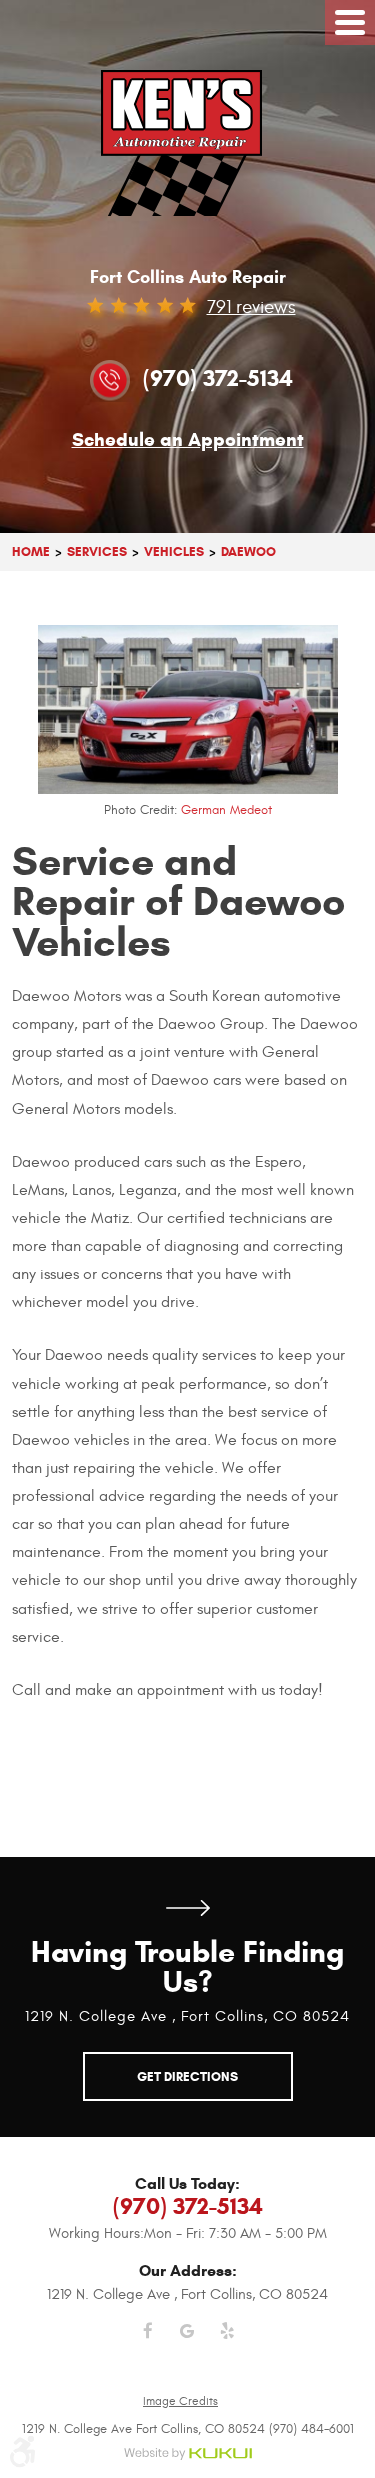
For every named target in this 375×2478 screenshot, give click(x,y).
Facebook (148, 2343)
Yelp (228, 2343)
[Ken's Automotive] (187, 143)
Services (97, 551)
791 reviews (251, 307)
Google (188, 2343)
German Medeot (226, 810)
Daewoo (248, 551)
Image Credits (180, 2401)
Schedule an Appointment (188, 440)
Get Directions (188, 1907)
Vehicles (174, 551)
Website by (187, 2454)
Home (31, 551)
